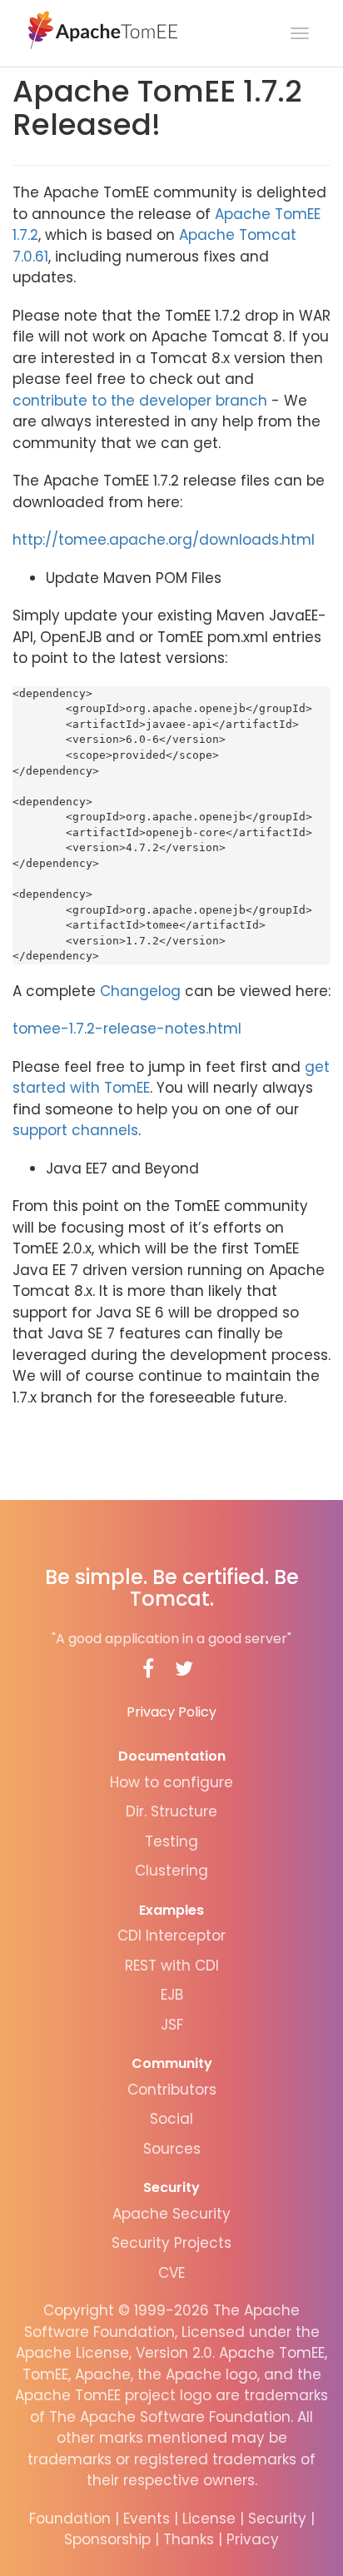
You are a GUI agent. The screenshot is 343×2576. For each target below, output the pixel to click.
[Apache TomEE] (101, 29)
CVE (171, 2273)
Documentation (172, 1756)
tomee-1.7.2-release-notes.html (127, 1029)
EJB (172, 1995)
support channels (75, 1130)
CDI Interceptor (171, 1936)
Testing (171, 1841)
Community (172, 2063)
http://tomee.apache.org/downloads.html (164, 540)
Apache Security (171, 2214)
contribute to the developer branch (140, 401)
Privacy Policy (171, 1712)
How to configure (171, 1782)
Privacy (253, 2539)
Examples (171, 1910)
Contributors (172, 2090)
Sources (172, 2149)
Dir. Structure (171, 1811)
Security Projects (171, 2243)
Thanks (189, 2539)
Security (171, 2187)
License (209, 2519)
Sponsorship (107, 2539)
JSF (172, 2025)
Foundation (70, 2519)
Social (171, 2119)
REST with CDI (172, 1966)
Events (147, 2519)
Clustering (171, 1871)
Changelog (140, 991)
